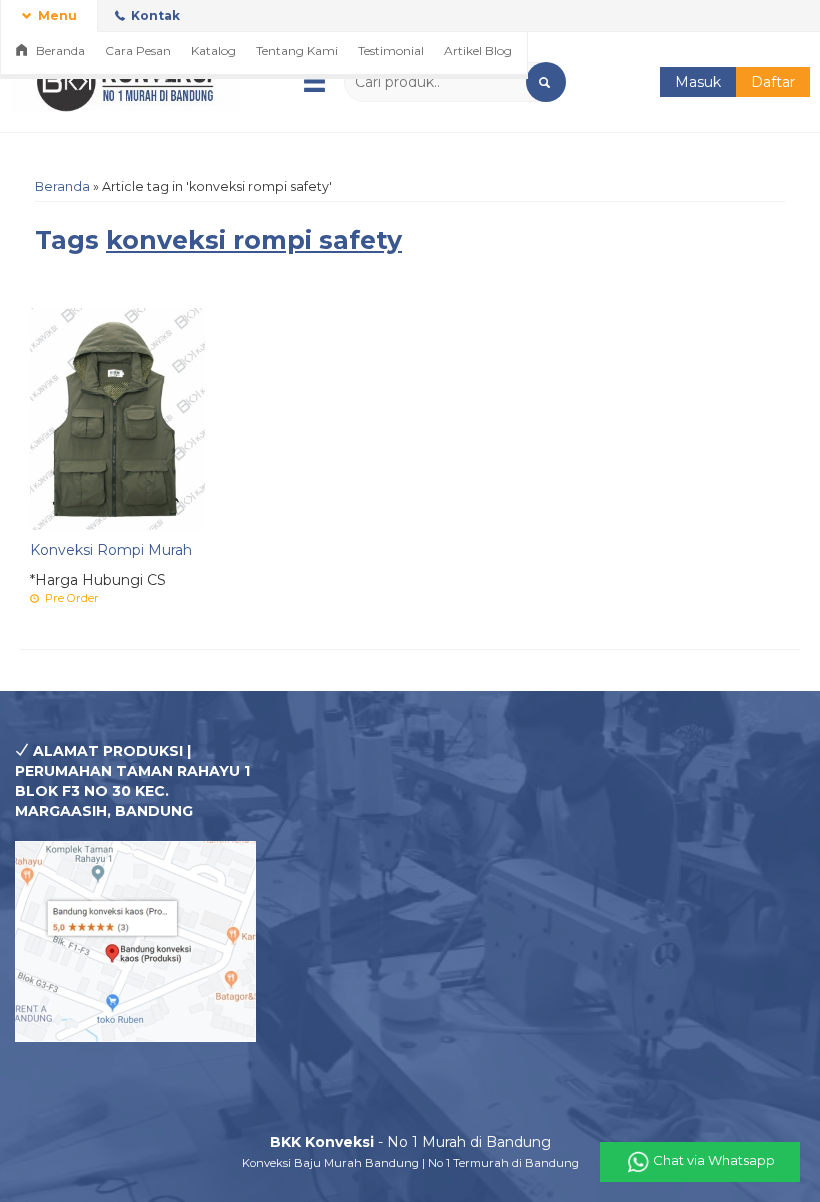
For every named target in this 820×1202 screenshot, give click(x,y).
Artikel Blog (478, 50)
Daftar (773, 82)
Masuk (698, 82)
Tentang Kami (297, 50)
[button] (546, 82)
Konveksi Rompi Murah (111, 550)
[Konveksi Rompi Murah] (117, 418)
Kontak (154, 15)
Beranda (59, 50)
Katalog (213, 50)
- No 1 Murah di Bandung (410, 1142)
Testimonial (391, 50)
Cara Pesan (138, 50)
